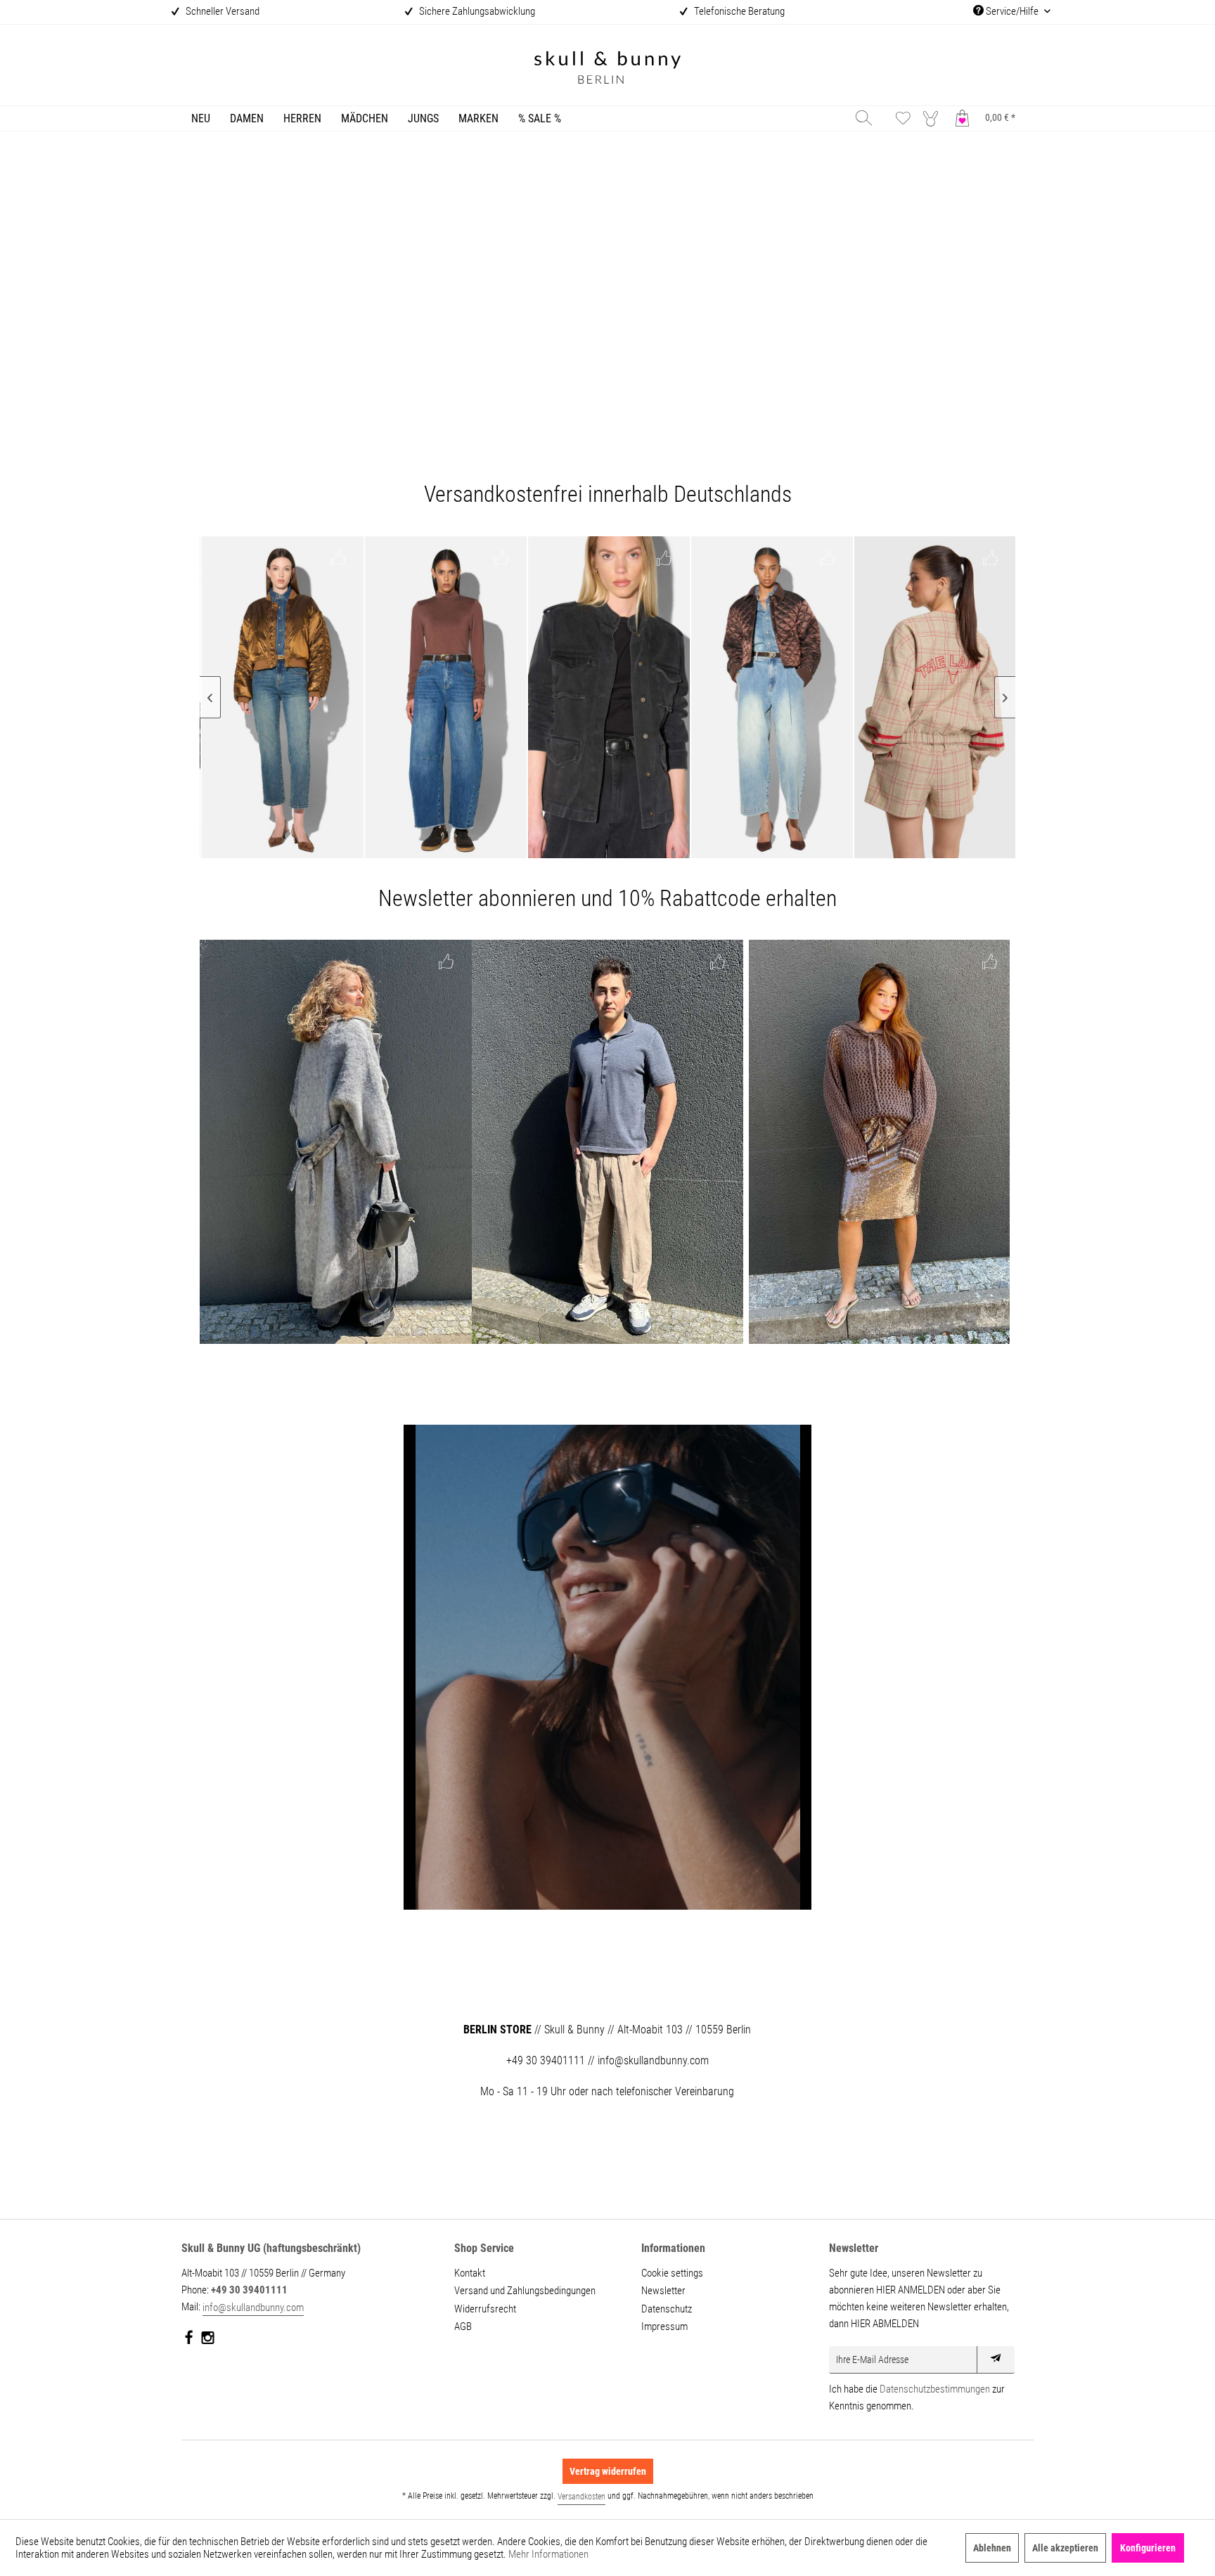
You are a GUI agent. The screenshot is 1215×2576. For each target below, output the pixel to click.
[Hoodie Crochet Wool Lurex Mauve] (879, 1142)
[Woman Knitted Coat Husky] (336, 1142)
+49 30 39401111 (249, 2290)
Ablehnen (992, 2548)
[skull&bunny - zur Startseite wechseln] (607, 69)
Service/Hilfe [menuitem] (1012, 11)
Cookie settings (672, 2273)
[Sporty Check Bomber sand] (934, 697)
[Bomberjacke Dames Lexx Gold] (282, 697)
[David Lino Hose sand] (608, 1142)
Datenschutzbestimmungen (935, 2389)
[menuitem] (201, 118)
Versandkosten (581, 2497)
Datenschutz (667, 2309)
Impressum (664, 2326)
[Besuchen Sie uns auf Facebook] (189, 2341)
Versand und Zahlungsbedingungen (525, 2291)
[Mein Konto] (934, 118)
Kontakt (470, 2273)
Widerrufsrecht (485, 2309)
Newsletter (663, 2291)
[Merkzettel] (903, 118)
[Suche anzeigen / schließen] (864, 118)
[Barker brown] (445, 697)
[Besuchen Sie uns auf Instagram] (208, 2341)
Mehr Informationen (548, 2554)
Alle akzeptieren (1065, 2548)
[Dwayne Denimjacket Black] (608, 697)
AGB (463, 2326)
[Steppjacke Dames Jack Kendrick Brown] (771, 697)
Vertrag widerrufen (608, 2471)
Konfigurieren (1148, 2548)
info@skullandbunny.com (253, 2308)
